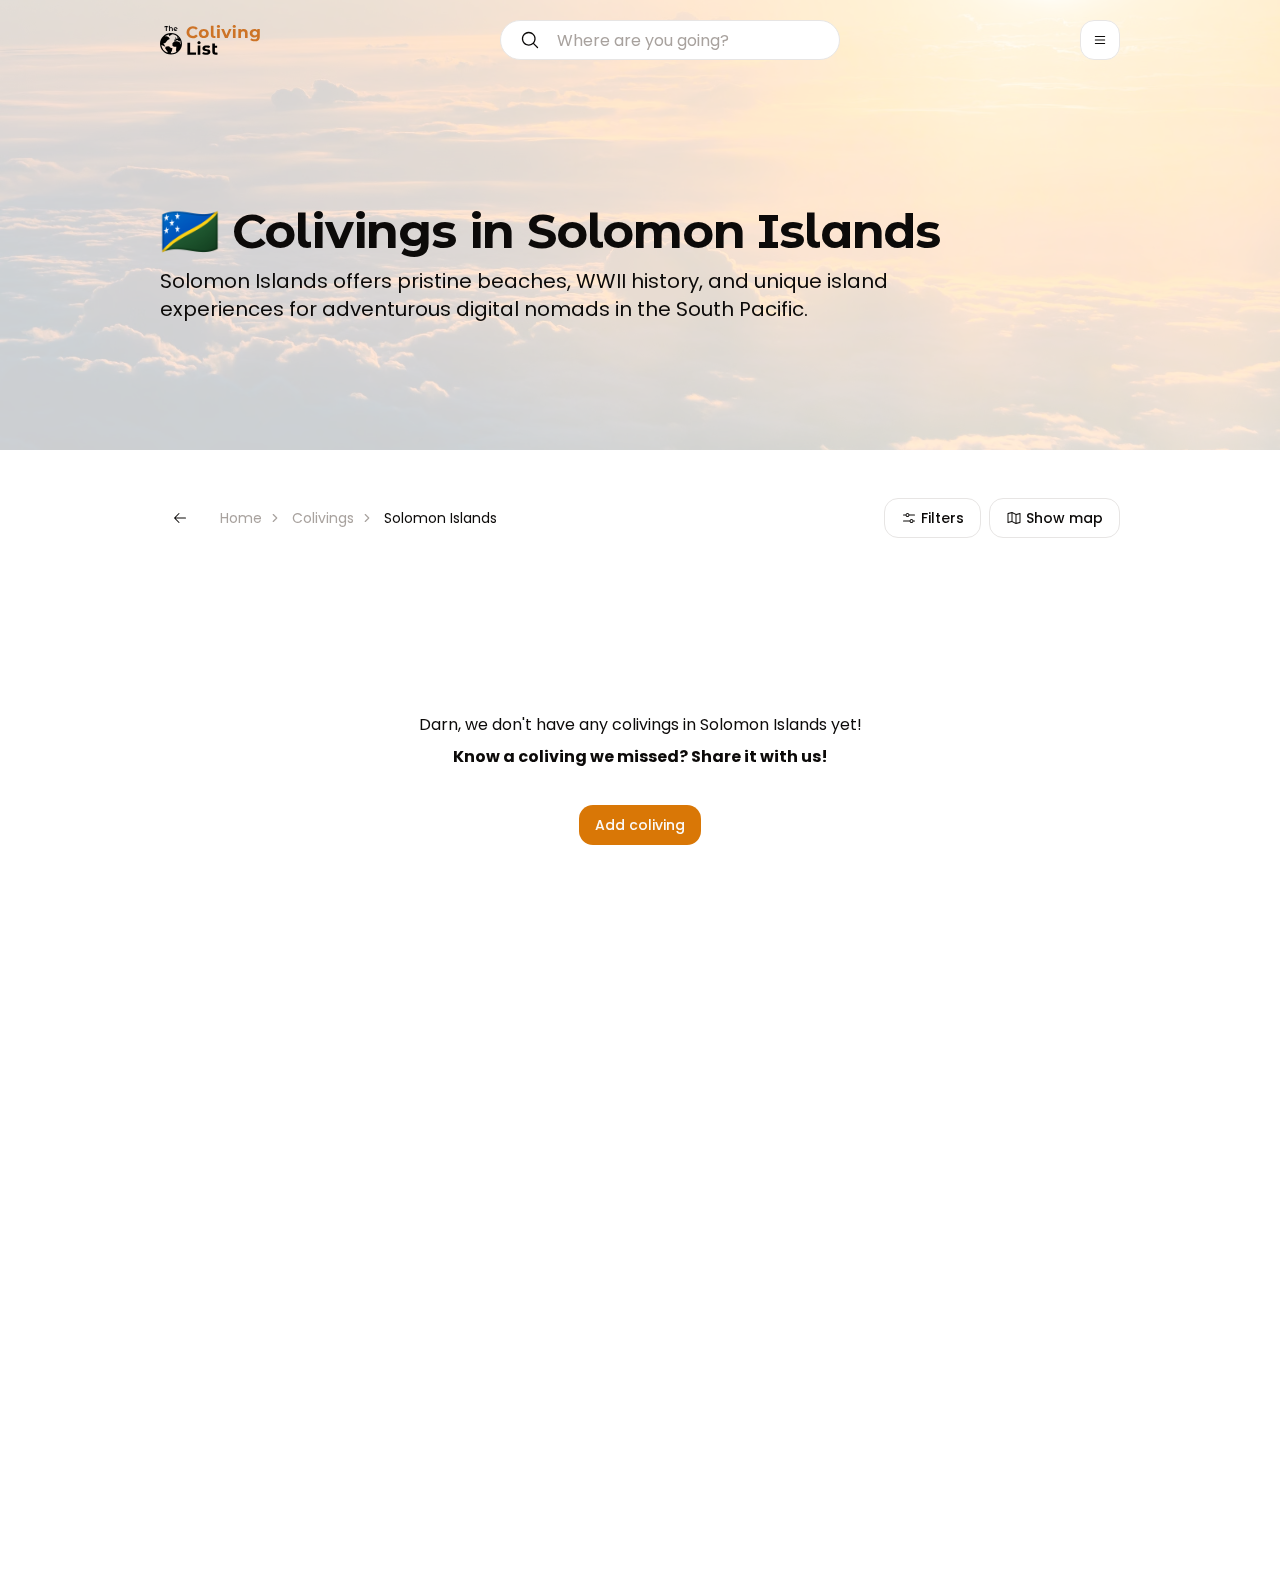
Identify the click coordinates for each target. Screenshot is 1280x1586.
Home (241, 518)
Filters (942, 518)
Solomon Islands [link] (440, 518)
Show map (1064, 518)
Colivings (323, 518)
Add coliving (640, 825)
